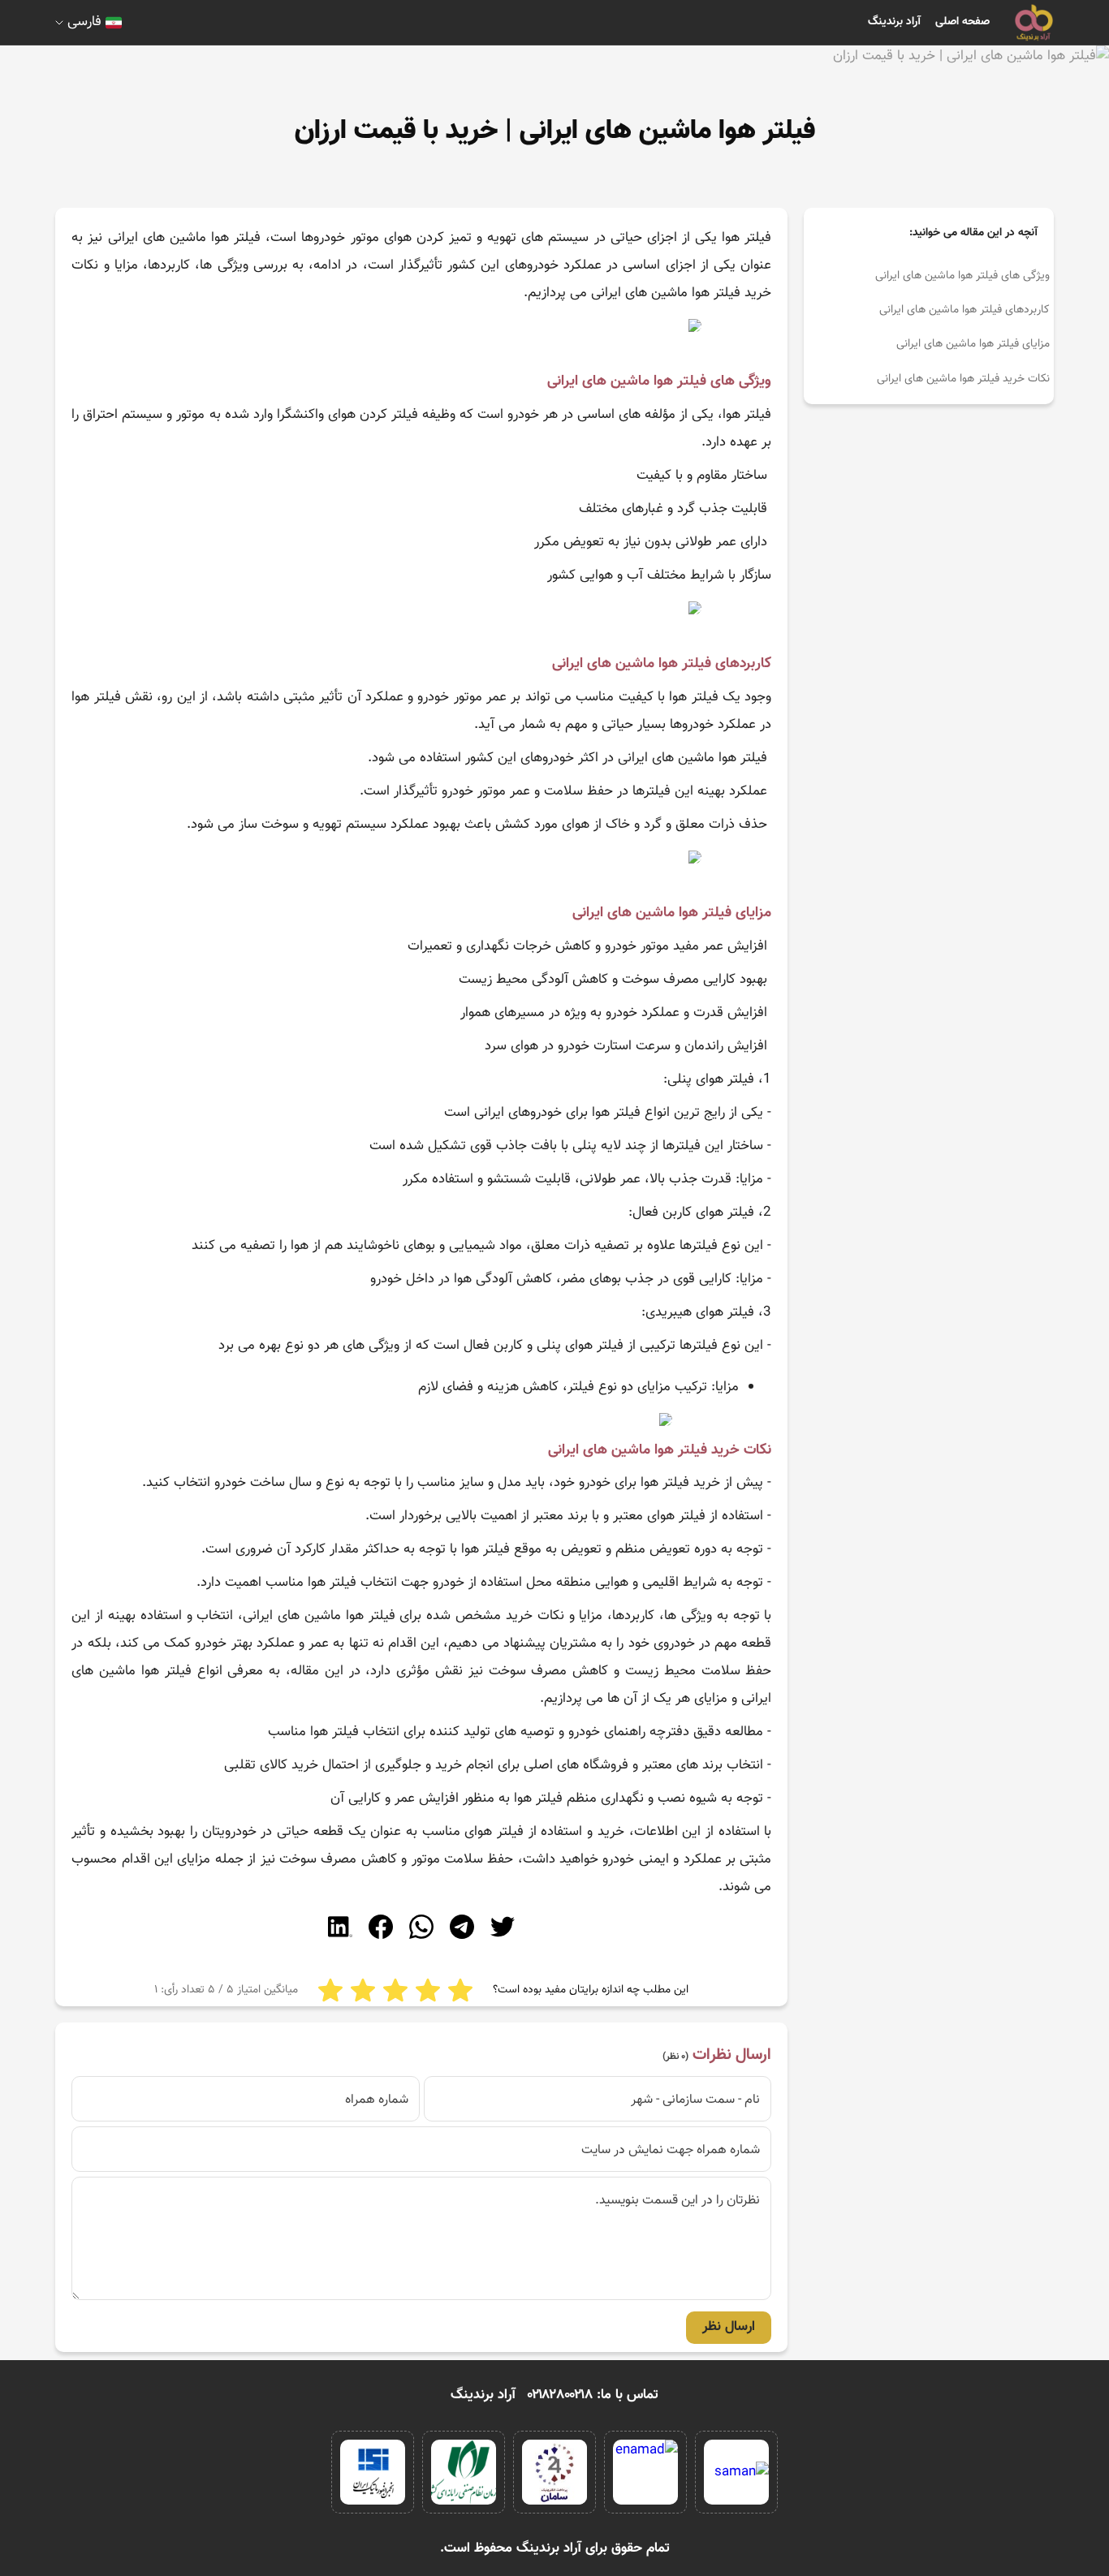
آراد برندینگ (894, 22)
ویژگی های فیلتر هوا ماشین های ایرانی (962, 276)
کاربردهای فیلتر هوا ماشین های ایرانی (964, 310)
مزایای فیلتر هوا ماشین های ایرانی (973, 344)
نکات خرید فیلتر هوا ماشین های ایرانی (963, 379)
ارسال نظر (729, 2327)
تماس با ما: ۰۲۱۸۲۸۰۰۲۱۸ (593, 2395)
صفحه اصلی (962, 22)
